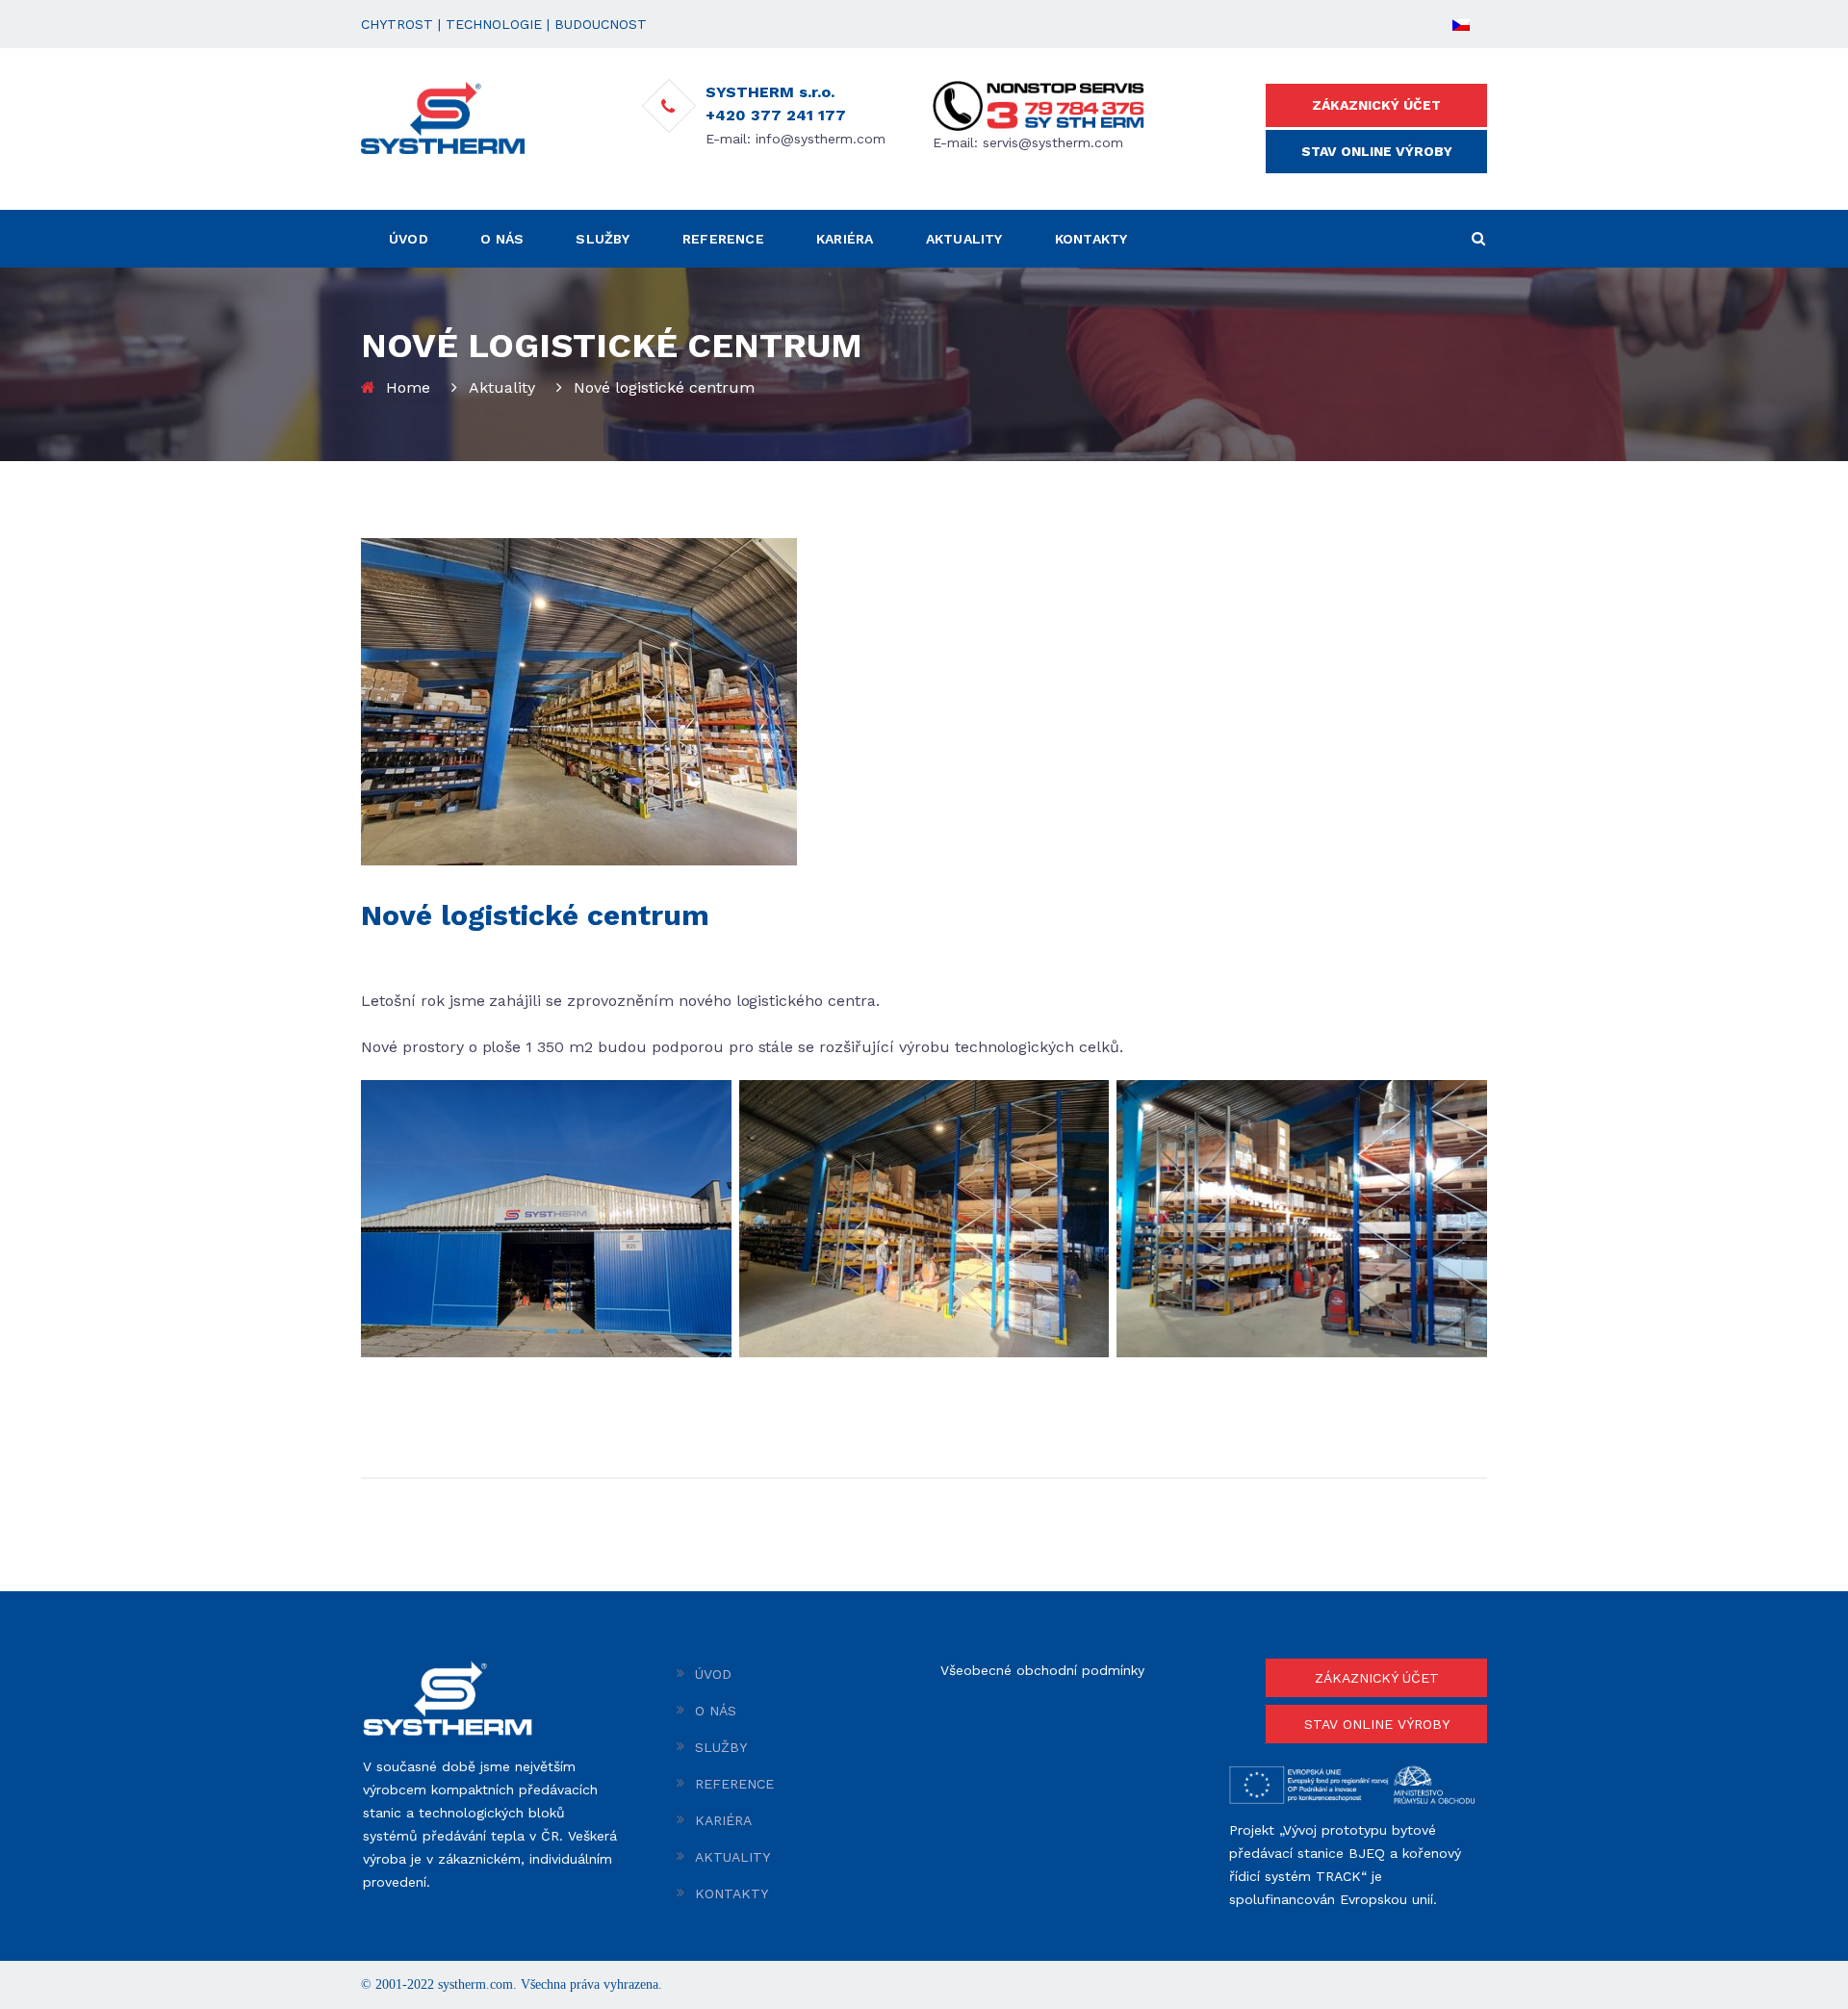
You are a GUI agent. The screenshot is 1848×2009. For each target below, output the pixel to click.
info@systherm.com (821, 139)
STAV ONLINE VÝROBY (1377, 151)
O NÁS (502, 239)
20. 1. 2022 (396, 955)
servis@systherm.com (1053, 142)
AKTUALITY (964, 239)
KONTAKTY (1091, 239)
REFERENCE (723, 239)
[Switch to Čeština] (1461, 24)
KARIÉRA (845, 239)
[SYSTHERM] (443, 116)
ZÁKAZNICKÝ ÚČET (1376, 105)
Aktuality (502, 387)
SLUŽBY (603, 239)
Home (408, 387)
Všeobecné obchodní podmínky (1042, 1670)
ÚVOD (409, 239)
